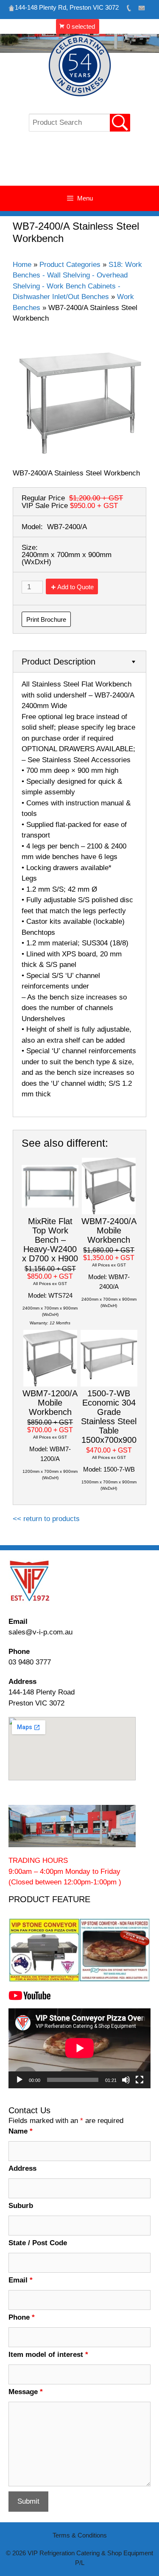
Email (21, 2280)
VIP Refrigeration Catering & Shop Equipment (79, 163)
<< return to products (46, 1519)
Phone (22, 2317)
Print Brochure (46, 619)
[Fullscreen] (139, 2080)
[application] (79, 2048)
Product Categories (70, 265)
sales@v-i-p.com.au (40, 1632)
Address (22, 2168)
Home (22, 265)
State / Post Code (38, 2243)
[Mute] (126, 2080)
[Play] (20, 2080)
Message (26, 2392)
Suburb (21, 2206)
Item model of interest (48, 2355)
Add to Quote (75, 587)
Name (21, 2131)
